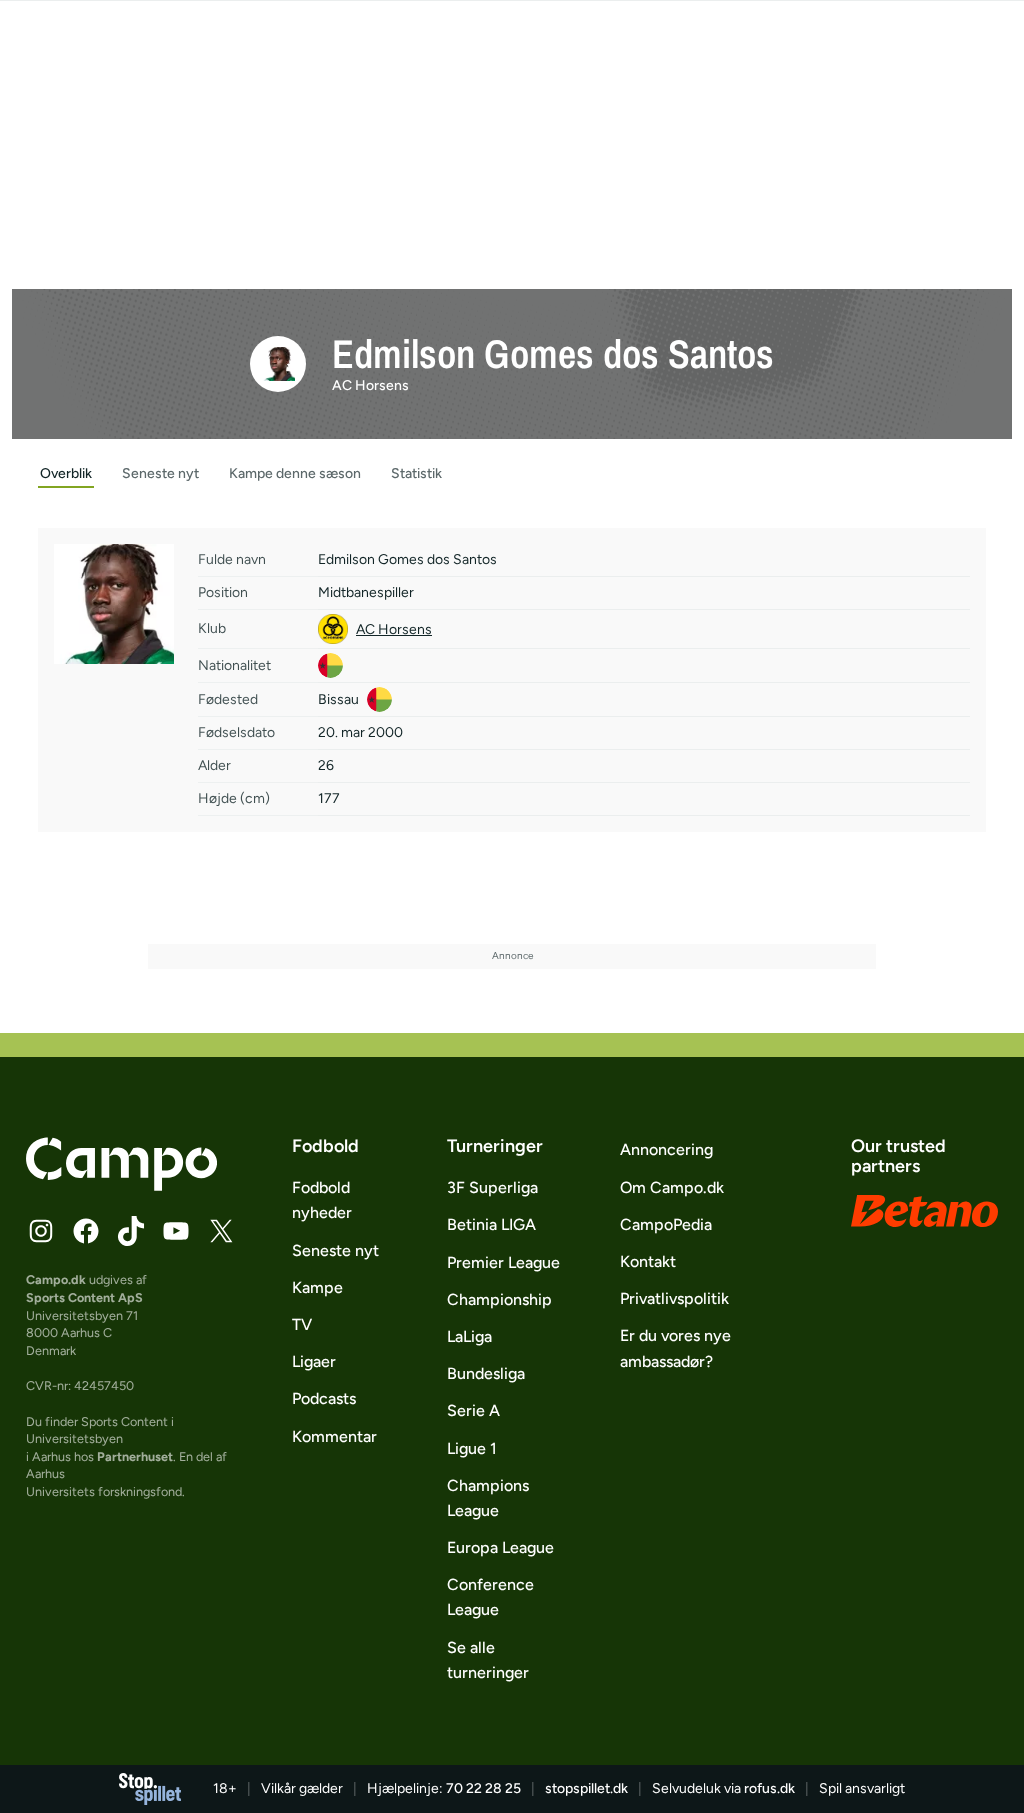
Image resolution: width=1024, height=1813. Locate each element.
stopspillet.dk (586, 1788)
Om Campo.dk (672, 1187)
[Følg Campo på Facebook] (86, 1231)
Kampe (317, 1287)
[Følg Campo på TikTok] (131, 1231)
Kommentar (334, 1436)
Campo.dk (56, 1279)
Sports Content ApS (84, 1297)
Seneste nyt (335, 1250)
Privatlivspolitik (674, 1298)
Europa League (500, 1547)
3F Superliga (492, 1187)
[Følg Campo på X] (221, 1231)
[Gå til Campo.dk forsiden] (121, 1185)
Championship (499, 1299)
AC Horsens (370, 385)
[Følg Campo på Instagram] (41, 1231)
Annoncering (666, 1149)
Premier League (503, 1262)
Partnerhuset (135, 1456)
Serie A (473, 1410)
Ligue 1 (472, 1448)
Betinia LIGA (491, 1224)
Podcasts (324, 1398)
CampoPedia (666, 1224)
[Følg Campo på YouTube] (176, 1231)
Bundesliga (486, 1373)
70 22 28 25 (483, 1788)
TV (302, 1324)
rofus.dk (769, 1788)
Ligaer (314, 1361)
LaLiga (469, 1336)
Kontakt (648, 1261)
